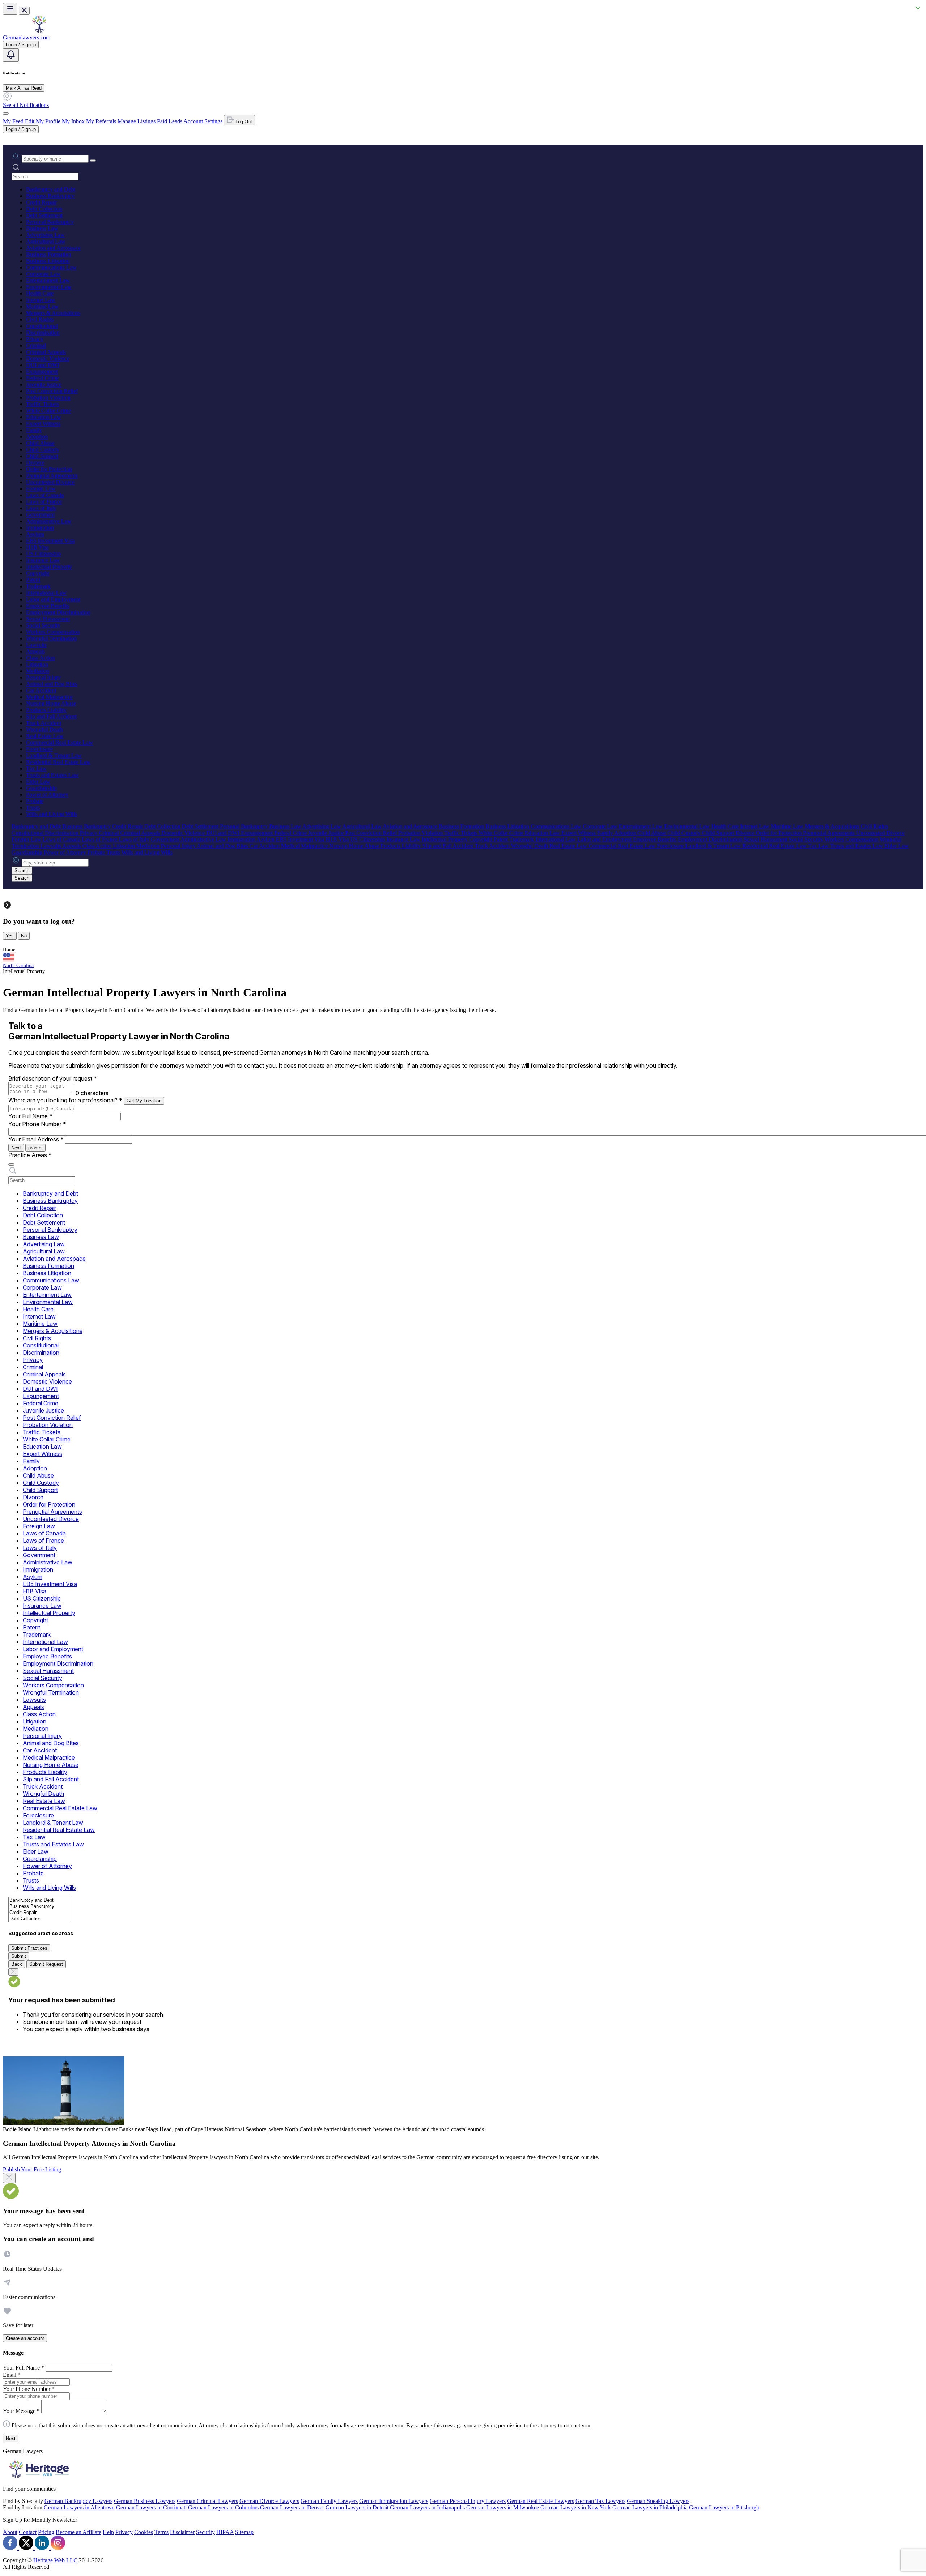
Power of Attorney (47, 794)
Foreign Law (41, 489)
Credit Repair (41, 202)
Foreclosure (39, 749)
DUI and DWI (43, 365)
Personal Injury (43, 677)
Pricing (46, 2532)
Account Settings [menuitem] (203, 121)
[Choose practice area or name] (93, 161)
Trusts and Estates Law (52, 775)
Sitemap (244, 2532)
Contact (28, 2532)
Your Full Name (30, 1116)
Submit (19, 1956)
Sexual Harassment (48, 619)
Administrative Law (49, 521)
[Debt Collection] (40, 1919)
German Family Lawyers (329, 2501)
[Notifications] (11, 55)
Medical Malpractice (49, 697)
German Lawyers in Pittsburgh (724, 2507)
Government (40, 515)
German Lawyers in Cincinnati (151, 2507)
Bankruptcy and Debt (51, 189)
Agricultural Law (46, 241)
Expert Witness (43, 424)
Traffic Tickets (43, 404)
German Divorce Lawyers (269, 2501)
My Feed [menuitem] (13, 121)
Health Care (40, 293)
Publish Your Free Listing (32, 2169)
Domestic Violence (48, 358)
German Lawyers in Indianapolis (427, 2507)
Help (108, 2532)
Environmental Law (49, 287)
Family (34, 430)
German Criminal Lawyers (207, 2501)
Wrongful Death (44, 729)
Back (17, 1964)
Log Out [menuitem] (243, 122)
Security (205, 2532)
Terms (162, 2532)
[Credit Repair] (40, 1913)
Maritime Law (42, 306)
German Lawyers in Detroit (357, 2507)
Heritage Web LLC (55, 2560)
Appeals (35, 651)
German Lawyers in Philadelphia (650, 2507)
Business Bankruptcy (50, 196)
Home (9, 950)
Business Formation (49, 254)
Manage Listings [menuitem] (137, 121)
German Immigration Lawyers (394, 2501)
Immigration (40, 528)
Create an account (25, 2338)
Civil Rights (40, 319)
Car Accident (41, 690)
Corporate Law (43, 274)
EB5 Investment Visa (50, 541)
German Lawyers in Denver (292, 2507)
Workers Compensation (53, 632)
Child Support (42, 456)
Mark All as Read (24, 88)
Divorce (35, 463)
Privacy (35, 339)
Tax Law (36, 768)
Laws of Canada (45, 495)
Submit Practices (29, 1948)
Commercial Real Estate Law (60, 742)
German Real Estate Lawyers (541, 2501)
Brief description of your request (53, 1078)
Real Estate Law (45, 736)
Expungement (42, 371)
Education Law (44, 417)
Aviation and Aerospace (53, 248)
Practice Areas (30, 1155)
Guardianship (41, 788)
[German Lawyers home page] (39, 31)
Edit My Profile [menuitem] (43, 121)
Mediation (38, 671)
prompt (35, 1148)
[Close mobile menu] (24, 11)
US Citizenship (43, 554)
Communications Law (51, 267)
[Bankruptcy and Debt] (40, 1900)
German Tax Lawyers (600, 2501)
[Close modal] (9, 2178)
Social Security (43, 625)
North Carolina (18, 966)
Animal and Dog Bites (52, 684)
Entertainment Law (48, 280)
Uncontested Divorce (50, 482)
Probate (35, 801)
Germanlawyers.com (27, 37)
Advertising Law (45, 235)
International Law (46, 593)
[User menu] (6, 114)
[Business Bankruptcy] (40, 1907)
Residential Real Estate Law (58, 762)
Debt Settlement (44, 215)
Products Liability (46, 710)
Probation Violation (48, 398)
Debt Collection (44, 209)
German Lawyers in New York (576, 2507)
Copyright (38, 573)
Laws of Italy (41, 508)
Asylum (35, 534)
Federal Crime (42, 378)
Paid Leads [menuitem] (170, 121)
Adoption (37, 437)
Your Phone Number (37, 1124)
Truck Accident (44, 723)
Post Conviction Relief (52, 391)
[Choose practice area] (11, 1165)
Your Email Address (36, 1139)
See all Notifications (26, 105)
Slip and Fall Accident (51, 716)
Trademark (38, 586)
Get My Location (144, 1101)
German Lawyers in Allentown (79, 2507)
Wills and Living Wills (52, 814)
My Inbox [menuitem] (73, 121)
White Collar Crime (48, 411)
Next (16, 1148)
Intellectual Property (49, 567)
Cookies (144, 2532)
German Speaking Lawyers (658, 2501)
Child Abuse (40, 443)
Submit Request (46, 1964)
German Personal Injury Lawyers (468, 2501)
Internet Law (41, 300)
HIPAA (225, 2532)
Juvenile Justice (44, 385)
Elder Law (38, 781)
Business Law (42, 228)
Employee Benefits (48, 606)
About (10, 2532)
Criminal (36, 345)
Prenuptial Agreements (52, 476)
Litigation (37, 664)
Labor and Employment (53, 599)
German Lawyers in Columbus (223, 2507)
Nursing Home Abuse (51, 703)
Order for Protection (49, 469)
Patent (33, 580)
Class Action (41, 658)
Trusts (33, 808)
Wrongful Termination (51, 638)
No (24, 936)
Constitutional (42, 326)
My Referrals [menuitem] (101, 121)
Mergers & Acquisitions (53, 313)
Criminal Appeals (46, 352)
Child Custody (43, 450)
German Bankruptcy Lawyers (78, 2501)
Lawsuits (36, 645)
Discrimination (43, 332)
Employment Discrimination (58, 612)
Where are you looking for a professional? (65, 1100)
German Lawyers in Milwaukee (503, 2507)
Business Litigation (48, 261)
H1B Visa (37, 547)
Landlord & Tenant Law (54, 755)
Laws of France (44, 502)
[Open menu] (10, 9)
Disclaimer (182, 2532)
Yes (10, 936)
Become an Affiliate (78, 2532)
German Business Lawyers (145, 2501)
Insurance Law (43, 560)
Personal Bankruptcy (50, 222)
